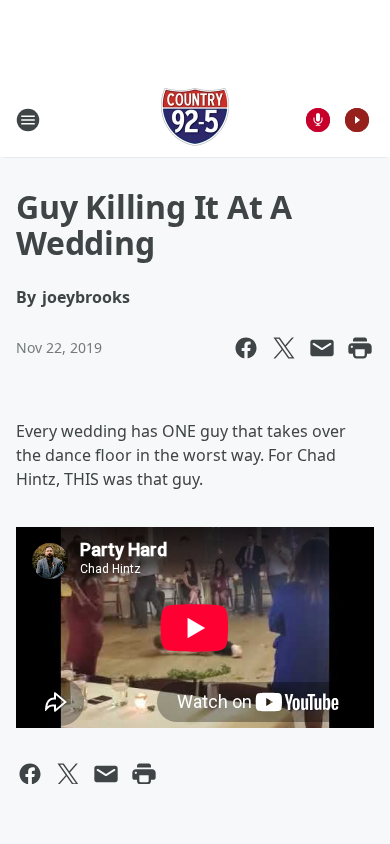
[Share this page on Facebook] (246, 348)
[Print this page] (360, 348)
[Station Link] (195, 119)
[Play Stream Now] (357, 120)
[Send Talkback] (318, 120)
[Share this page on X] (284, 348)
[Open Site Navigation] (28, 120)
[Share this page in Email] (322, 348)
